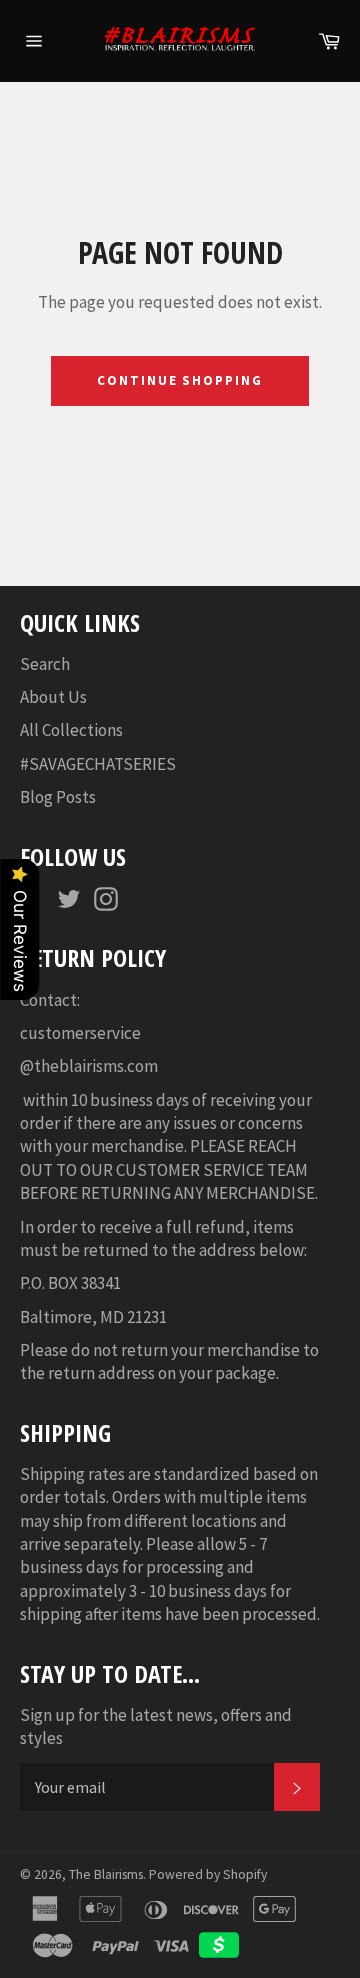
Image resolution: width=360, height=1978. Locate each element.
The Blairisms (106, 1874)
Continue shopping (180, 380)
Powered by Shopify (208, 1874)
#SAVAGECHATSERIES (98, 764)
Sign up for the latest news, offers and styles (156, 1726)
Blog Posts (58, 797)
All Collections (71, 730)
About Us (53, 697)
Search (45, 664)
